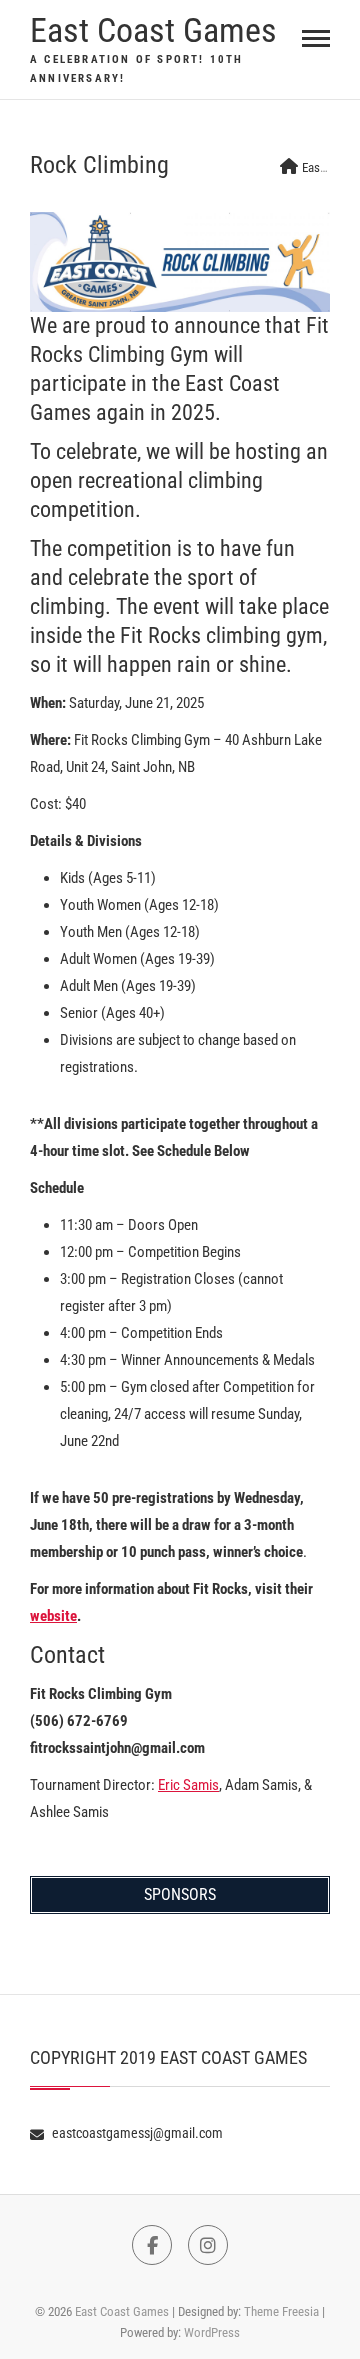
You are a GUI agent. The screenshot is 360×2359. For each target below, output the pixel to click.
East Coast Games (153, 30)
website (53, 1616)
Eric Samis (188, 1785)
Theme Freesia (281, 2311)
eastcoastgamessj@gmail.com (136, 2133)
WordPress (212, 2332)
